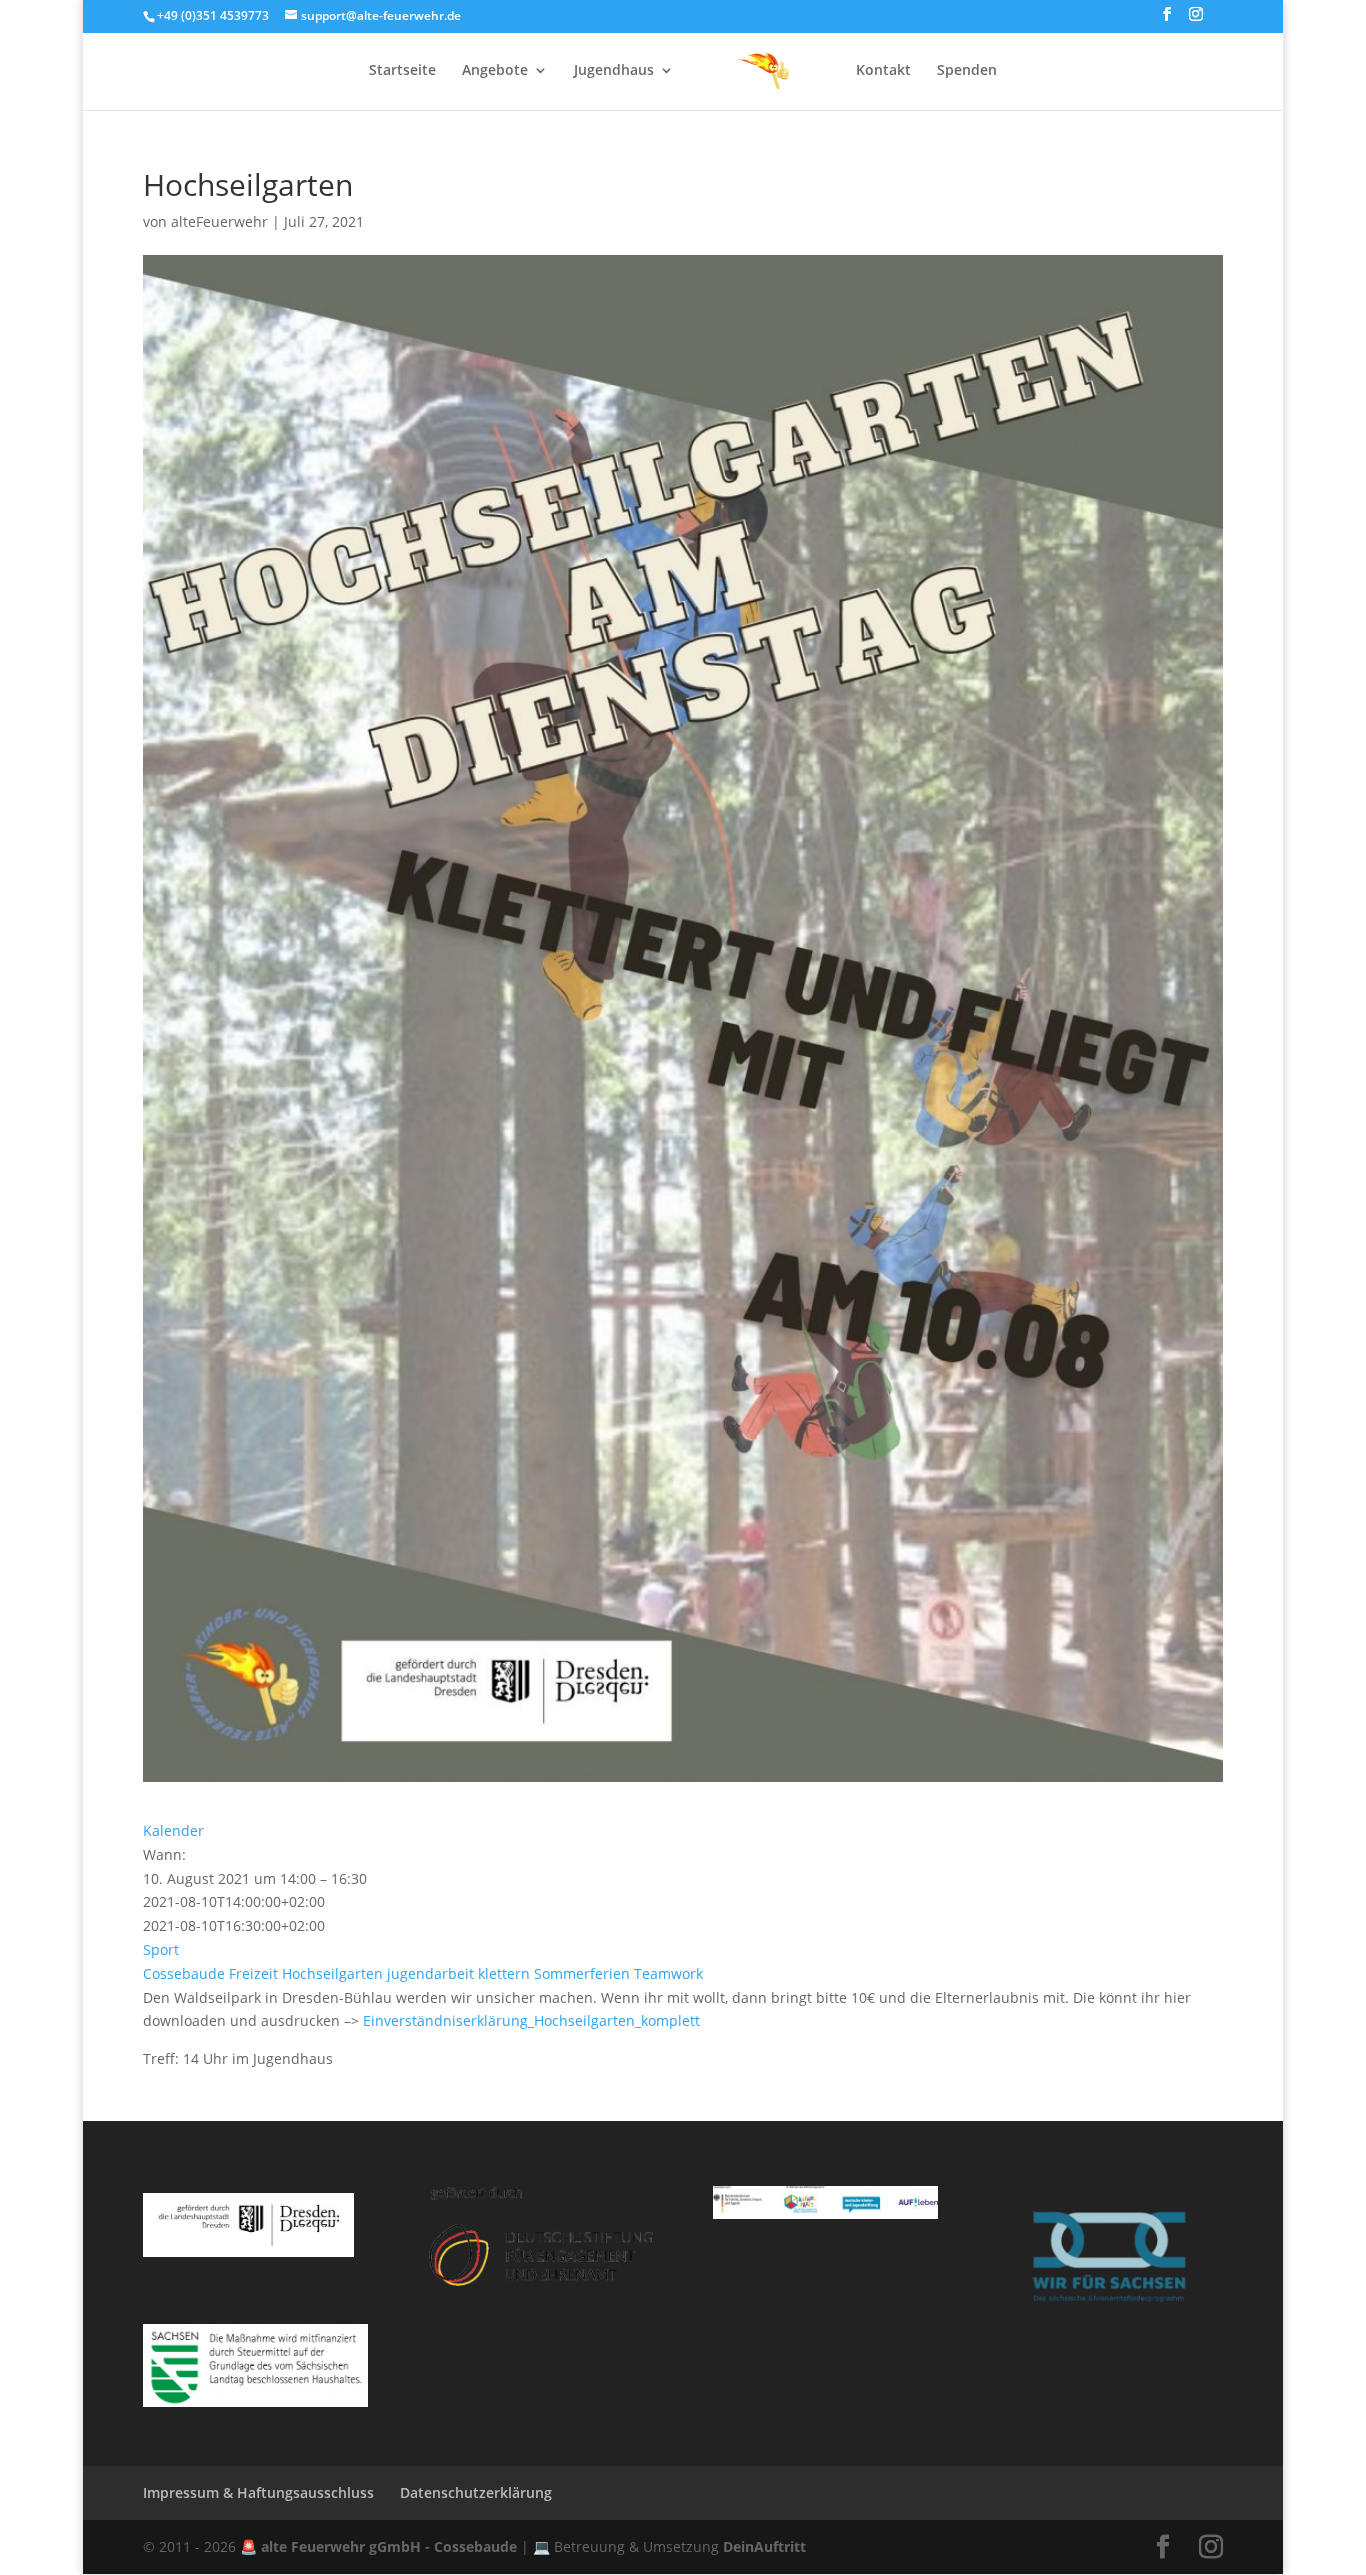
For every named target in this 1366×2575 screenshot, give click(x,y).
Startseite (402, 71)
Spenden (967, 71)
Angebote (495, 71)
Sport (161, 1949)
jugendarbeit (430, 1973)
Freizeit (253, 1973)
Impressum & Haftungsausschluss (258, 2492)
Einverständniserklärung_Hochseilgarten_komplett (531, 2020)
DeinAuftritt (764, 2546)
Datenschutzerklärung (476, 2492)
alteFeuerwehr (219, 221)
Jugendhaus (614, 71)
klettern (504, 1973)
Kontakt (883, 71)
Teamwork (668, 1973)
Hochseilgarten (332, 1973)
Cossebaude (184, 1973)
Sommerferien (582, 1973)
